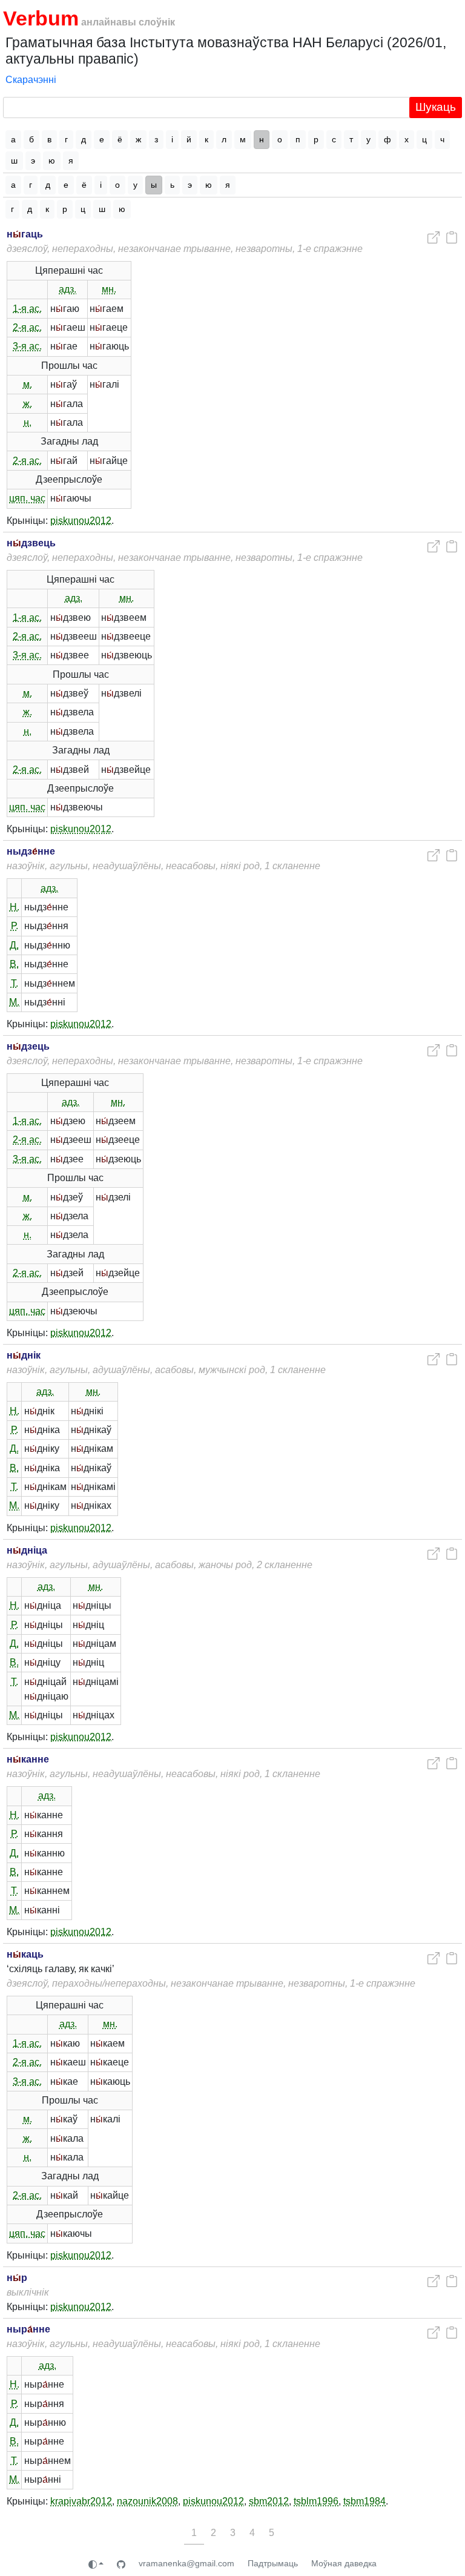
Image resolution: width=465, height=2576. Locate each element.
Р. (15, 926)
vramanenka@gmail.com (186, 2563)
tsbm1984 (364, 2501)
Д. (14, 945)
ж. (28, 404)
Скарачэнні (31, 80)
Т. (15, 983)
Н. (15, 907)
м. (28, 384)
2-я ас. (27, 327)
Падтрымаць (273, 2563)
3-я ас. (27, 346)
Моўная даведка (344, 2563)
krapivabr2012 (81, 2501)
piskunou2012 (81, 521)
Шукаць (436, 107)
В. (14, 964)
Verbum (41, 18)
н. (28, 422)
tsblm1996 (316, 2501)
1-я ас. (27, 309)
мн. (109, 289)
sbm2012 (269, 2501)
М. (14, 1002)
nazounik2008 (147, 2501)
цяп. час (27, 498)
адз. (68, 289)
